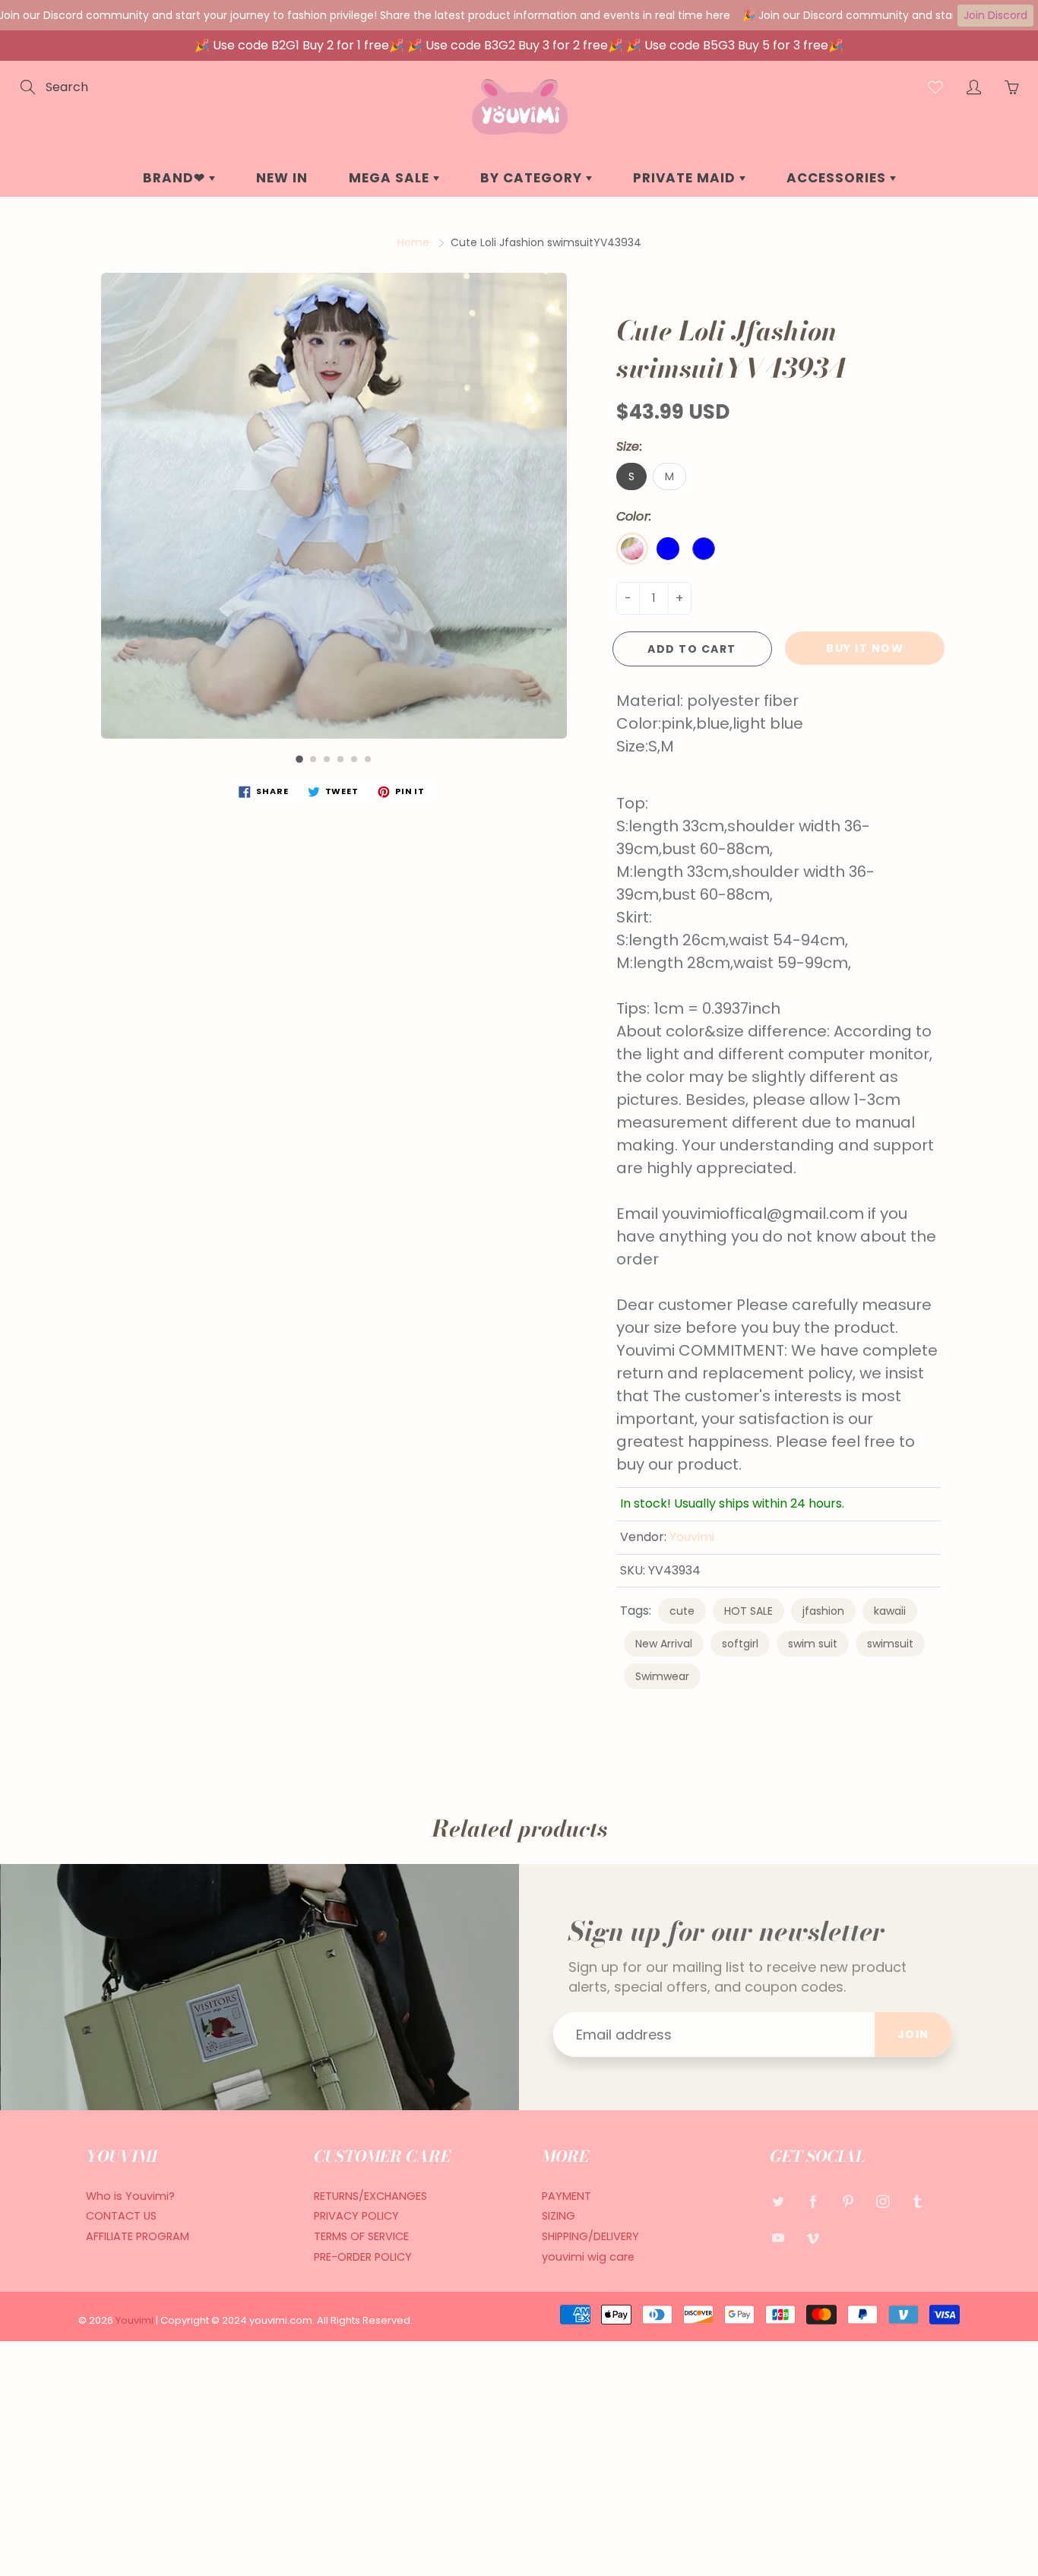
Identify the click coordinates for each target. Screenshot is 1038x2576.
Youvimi (692, 1537)
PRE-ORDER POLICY (363, 2257)
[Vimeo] (813, 2237)
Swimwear (662, 1676)
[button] (299, 759)
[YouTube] (778, 2237)
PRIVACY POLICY (356, 2216)
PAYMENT (566, 2196)
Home (413, 242)
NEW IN (282, 178)
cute (682, 1611)
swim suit (813, 1644)
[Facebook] (813, 2202)
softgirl (740, 1644)
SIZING (559, 2216)
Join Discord (995, 15)
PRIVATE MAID (686, 178)
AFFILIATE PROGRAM (138, 2236)
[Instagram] (883, 2202)
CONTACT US (121, 2216)
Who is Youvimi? (130, 2196)
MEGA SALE (391, 178)
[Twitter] (778, 2202)
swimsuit (890, 1644)
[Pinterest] (848, 2202)
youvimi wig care (588, 2257)
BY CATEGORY (533, 178)
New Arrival (664, 1644)
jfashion (823, 1611)
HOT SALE (748, 1611)
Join (913, 2034)
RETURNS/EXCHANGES (370, 2196)
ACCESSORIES (838, 178)
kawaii (890, 1611)
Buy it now (865, 648)
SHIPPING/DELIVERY (590, 2236)
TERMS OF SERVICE (361, 2236)
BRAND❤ (176, 178)
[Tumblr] (918, 2202)
